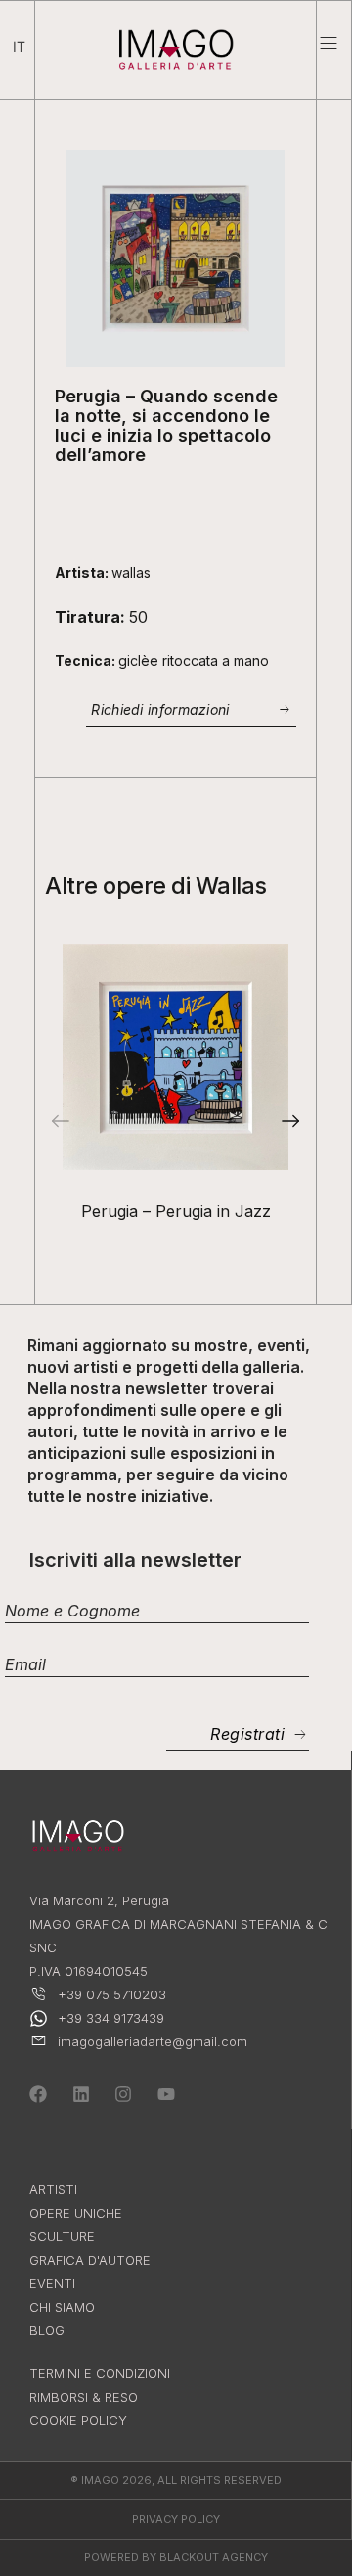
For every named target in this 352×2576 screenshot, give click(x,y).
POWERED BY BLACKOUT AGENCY (176, 2557)
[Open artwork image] (176, 1057)
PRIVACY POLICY (176, 2519)
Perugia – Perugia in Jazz (176, 1211)
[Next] (291, 1121)
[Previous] (60, 1121)
